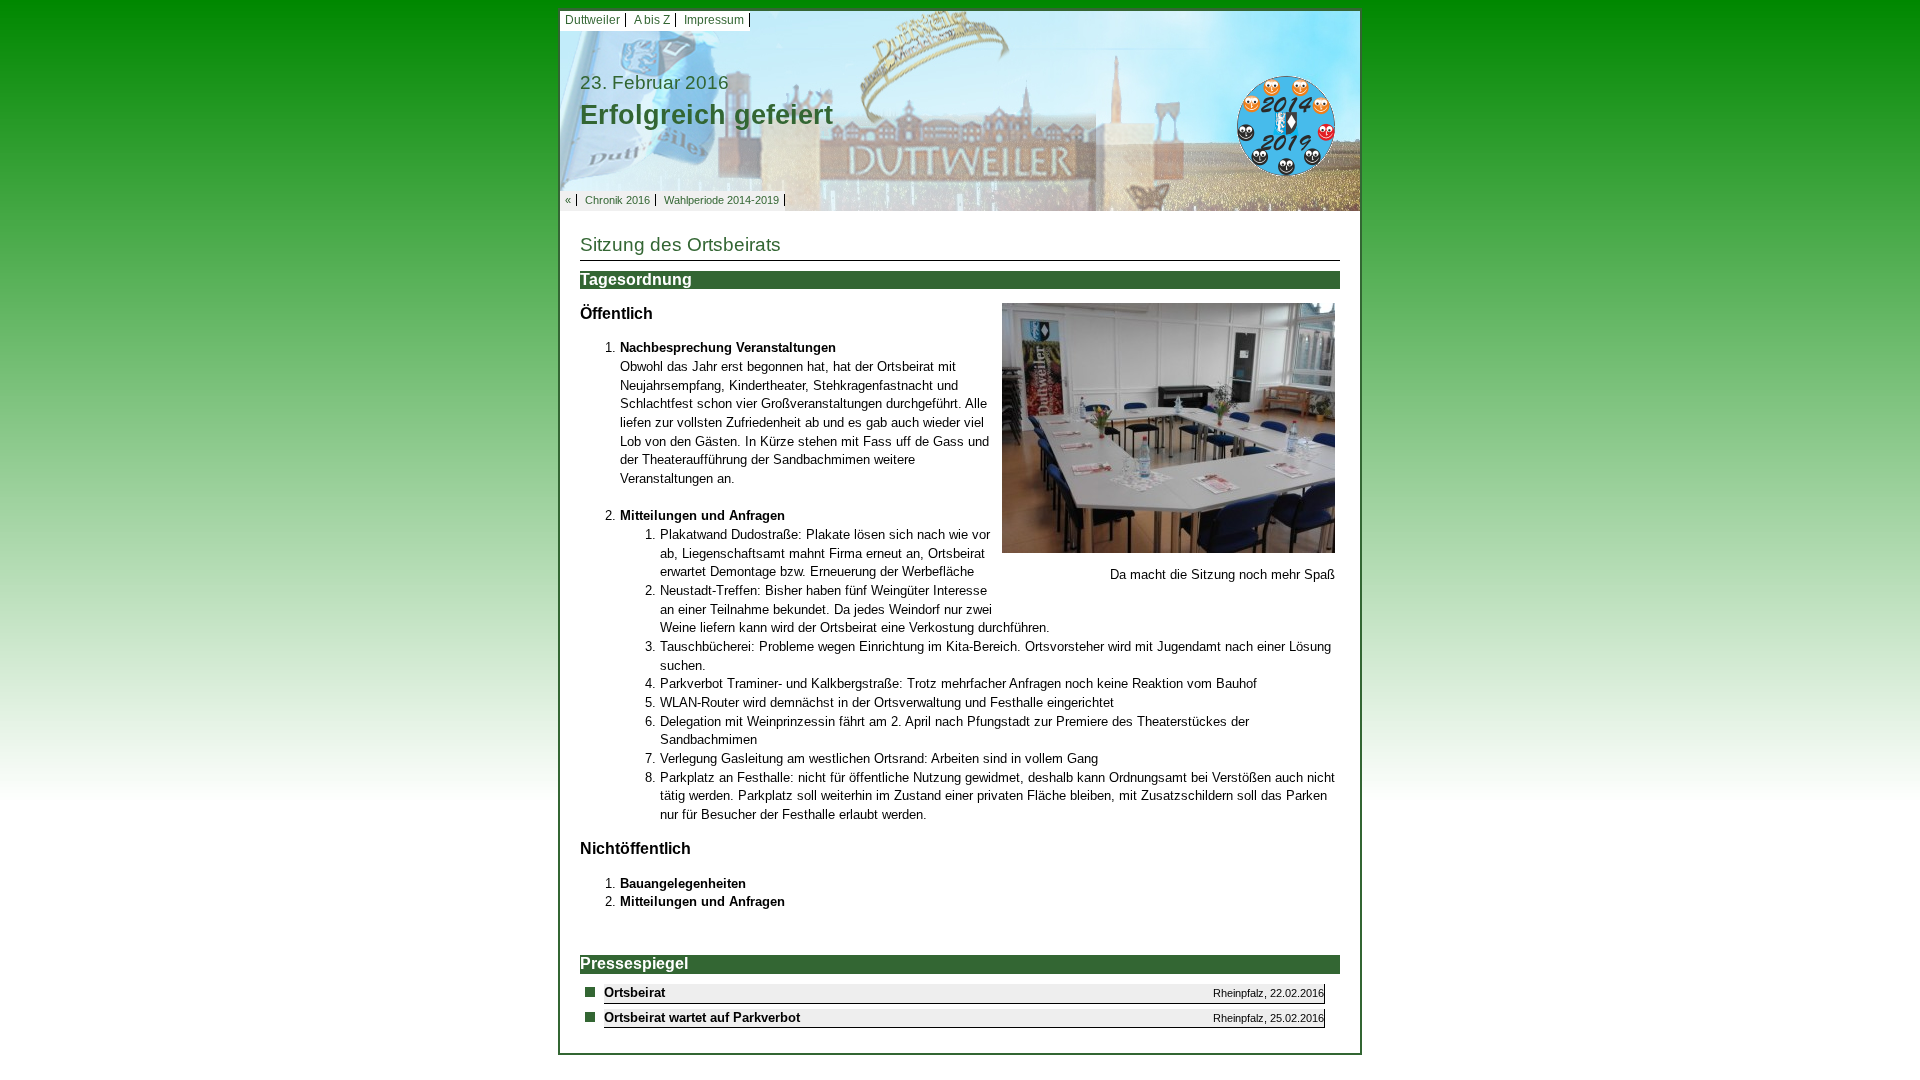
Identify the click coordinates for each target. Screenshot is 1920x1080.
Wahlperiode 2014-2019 (721, 200)
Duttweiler (592, 20)
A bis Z (652, 20)
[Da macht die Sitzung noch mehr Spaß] (1168, 426)
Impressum (714, 20)
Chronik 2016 (617, 200)
